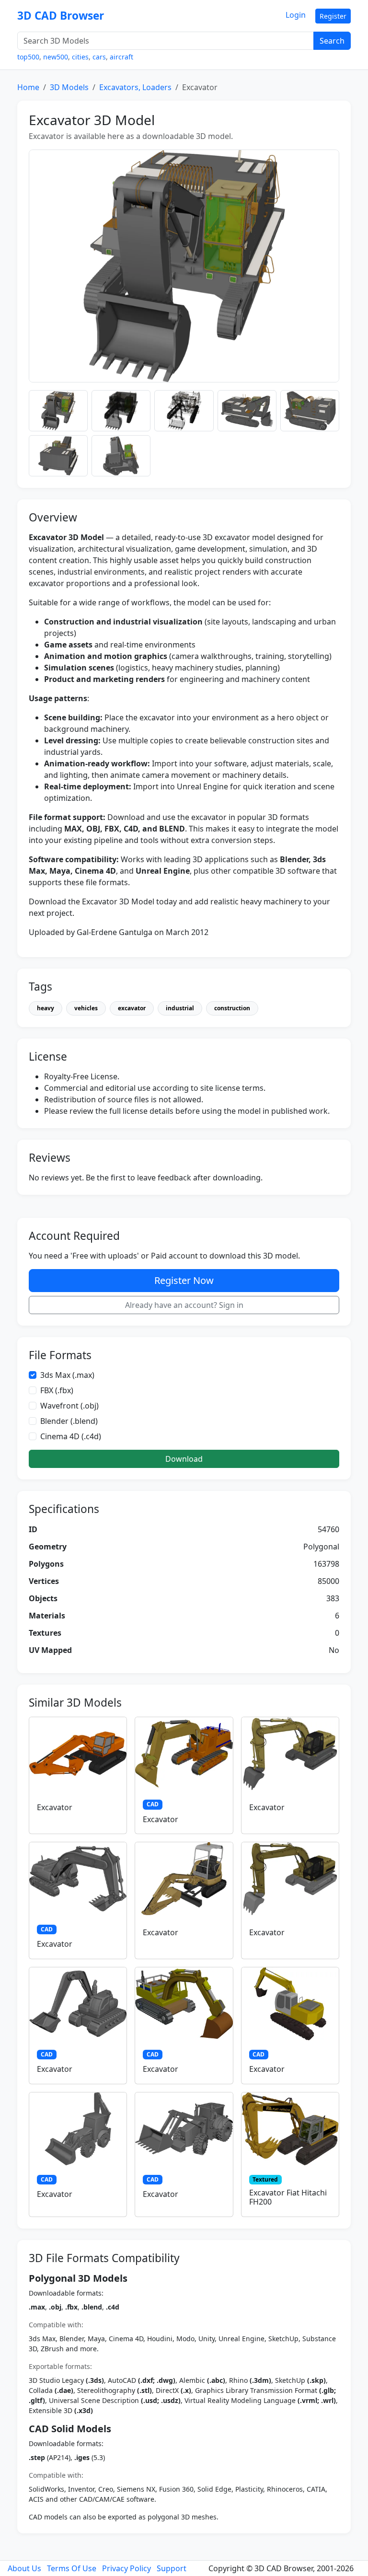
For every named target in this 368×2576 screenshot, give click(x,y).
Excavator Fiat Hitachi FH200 (288, 2197)
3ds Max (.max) (67, 1375)
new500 (56, 57)
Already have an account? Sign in (184, 1305)
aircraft (121, 57)
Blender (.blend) (69, 1421)
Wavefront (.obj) (69, 1406)
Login (296, 15)
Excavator (55, 1807)
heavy (46, 1008)
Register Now (184, 1280)
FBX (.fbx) (57, 1390)
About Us (24, 2568)
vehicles (86, 1008)
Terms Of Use (72, 2568)
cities (80, 57)
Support (172, 2568)
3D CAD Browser (61, 16)
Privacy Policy (126, 2568)
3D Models (69, 87)
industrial (180, 1008)
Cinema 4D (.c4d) (71, 1436)
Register (333, 16)
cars (99, 57)
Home (28, 87)
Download (184, 1459)
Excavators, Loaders (135, 87)
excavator (132, 1008)
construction (232, 1008)
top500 (28, 57)
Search (332, 41)
